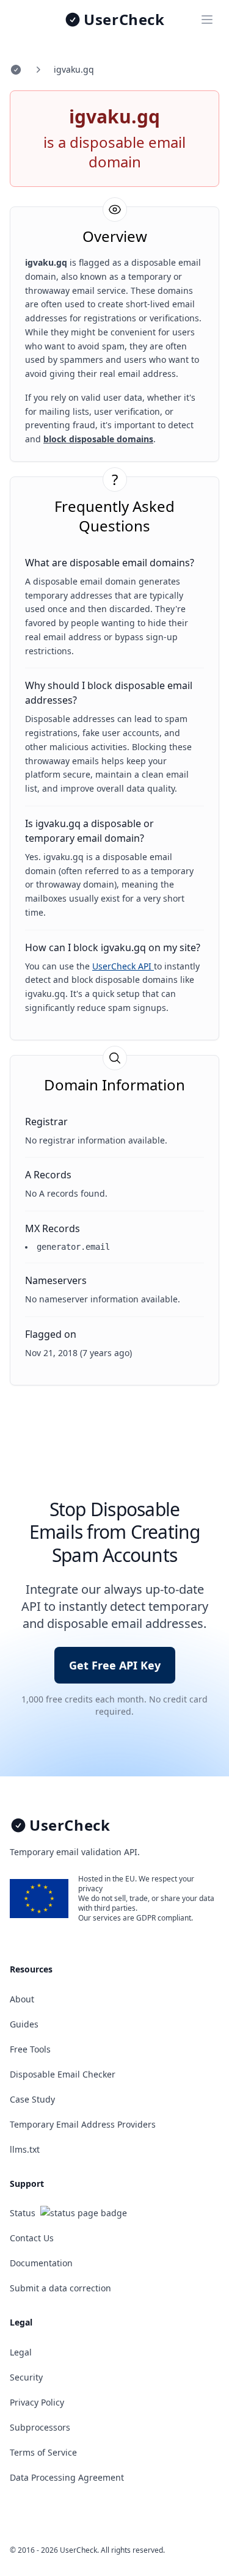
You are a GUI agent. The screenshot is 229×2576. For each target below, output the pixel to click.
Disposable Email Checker (63, 2074)
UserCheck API (123, 966)
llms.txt (25, 2149)
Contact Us (32, 2238)
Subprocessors (40, 2427)
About (22, 1999)
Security (26, 2377)
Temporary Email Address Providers (83, 2124)
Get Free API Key (115, 1665)
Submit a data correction (60, 2288)
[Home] (16, 70)
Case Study (32, 2099)
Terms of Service (43, 2452)
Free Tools (30, 2049)
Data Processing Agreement (67, 2477)
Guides (24, 2024)
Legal (21, 2352)
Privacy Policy (37, 2402)
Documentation (41, 2263)
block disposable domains (98, 439)
